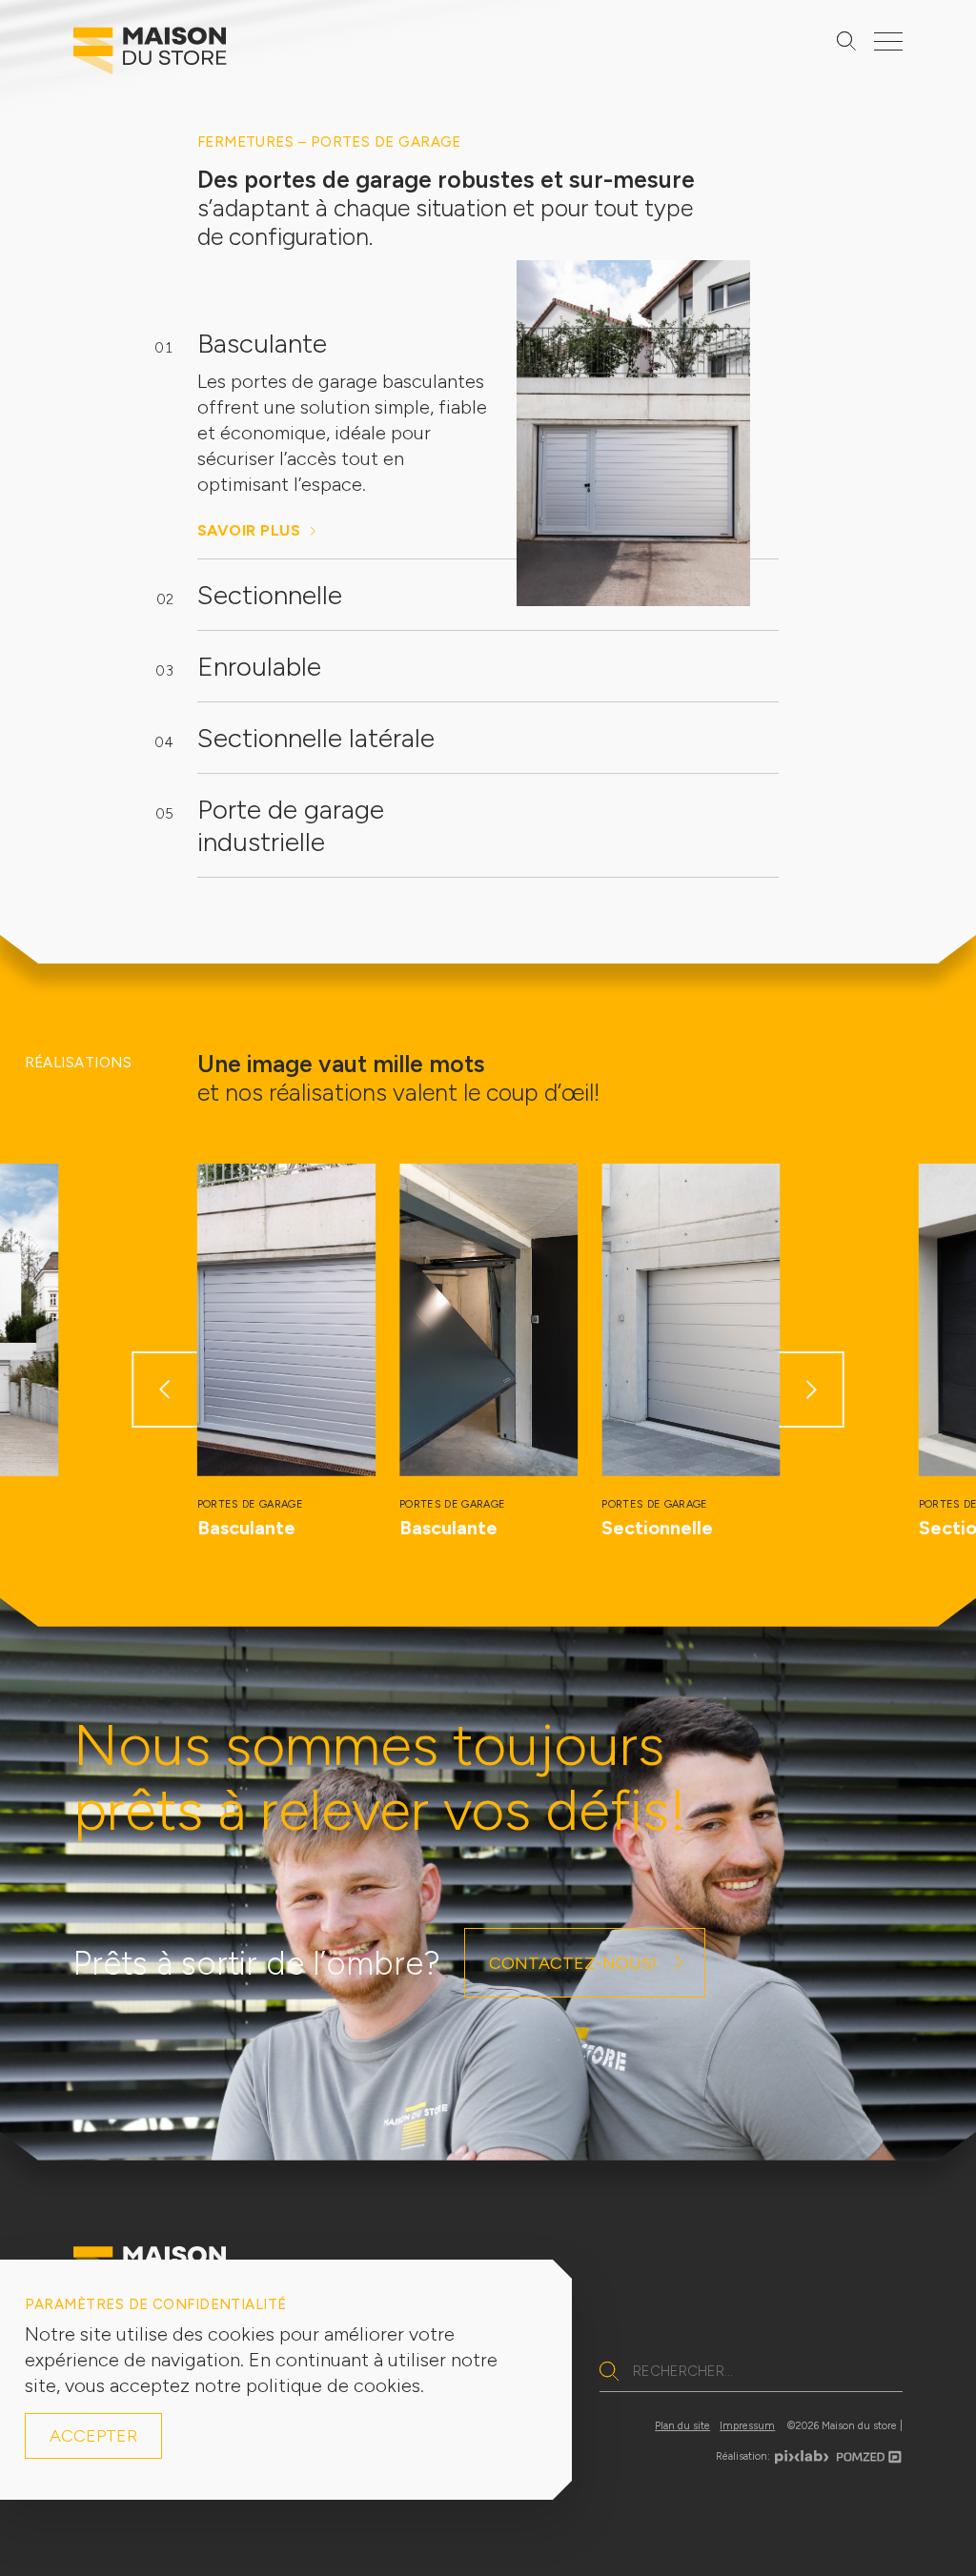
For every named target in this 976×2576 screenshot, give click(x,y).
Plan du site (682, 2426)
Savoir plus (249, 530)
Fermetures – (254, 142)
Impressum (747, 2426)
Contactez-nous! (573, 1963)
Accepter (93, 2436)
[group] (286, 1352)
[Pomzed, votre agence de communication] (869, 2453)
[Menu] (888, 41)
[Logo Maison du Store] (150, 55)
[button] (164, 1389)
